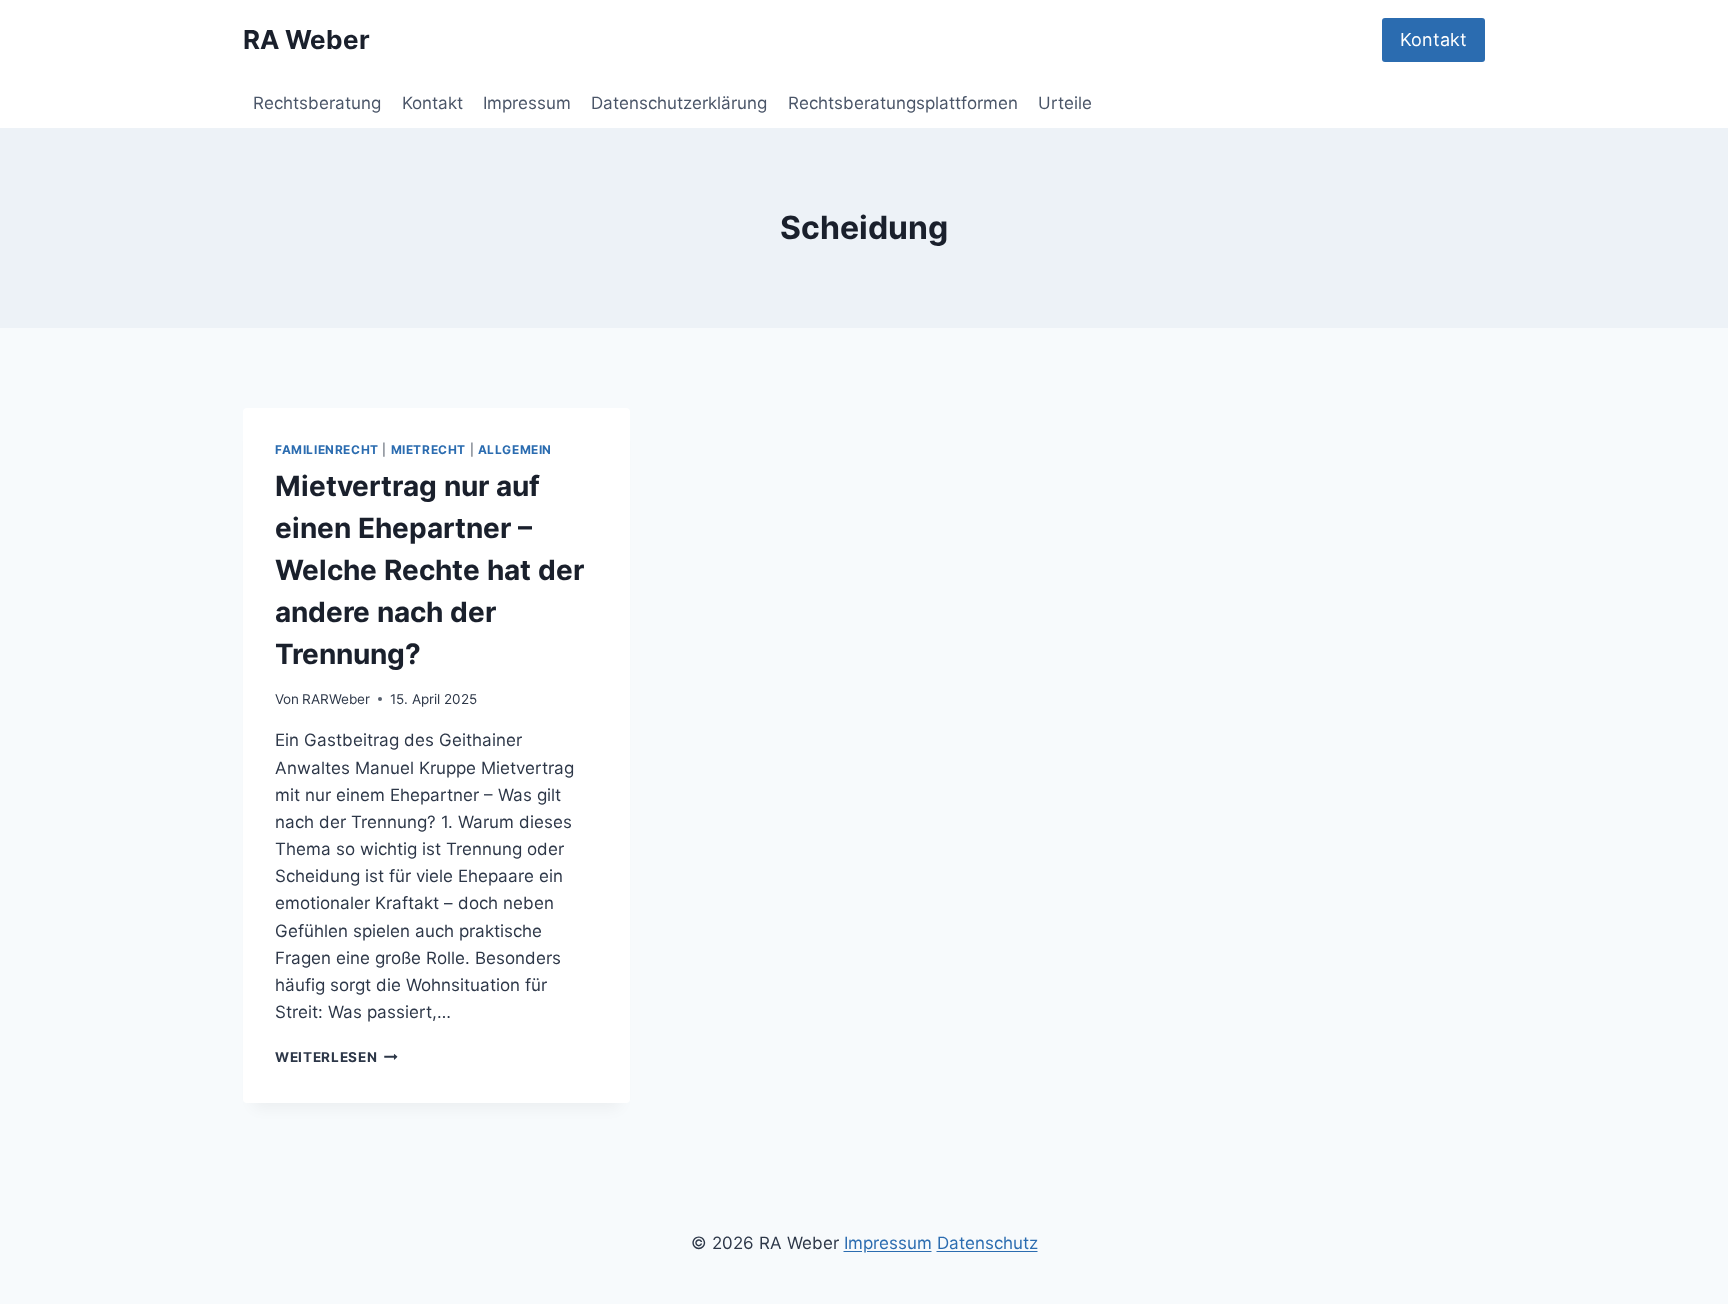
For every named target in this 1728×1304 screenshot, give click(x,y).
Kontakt (1433, 39)
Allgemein (515, 449)
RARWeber (336, 699)
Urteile (1065, 103)
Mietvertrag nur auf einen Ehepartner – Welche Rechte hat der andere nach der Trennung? (429, 570)
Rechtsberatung (317, 103)
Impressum (527, 103)
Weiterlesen (336, 1057)
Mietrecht (428, 449)
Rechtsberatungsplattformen (903, 103)
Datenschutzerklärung (679, 103)
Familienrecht (327, 449)
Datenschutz (987, 1243)
